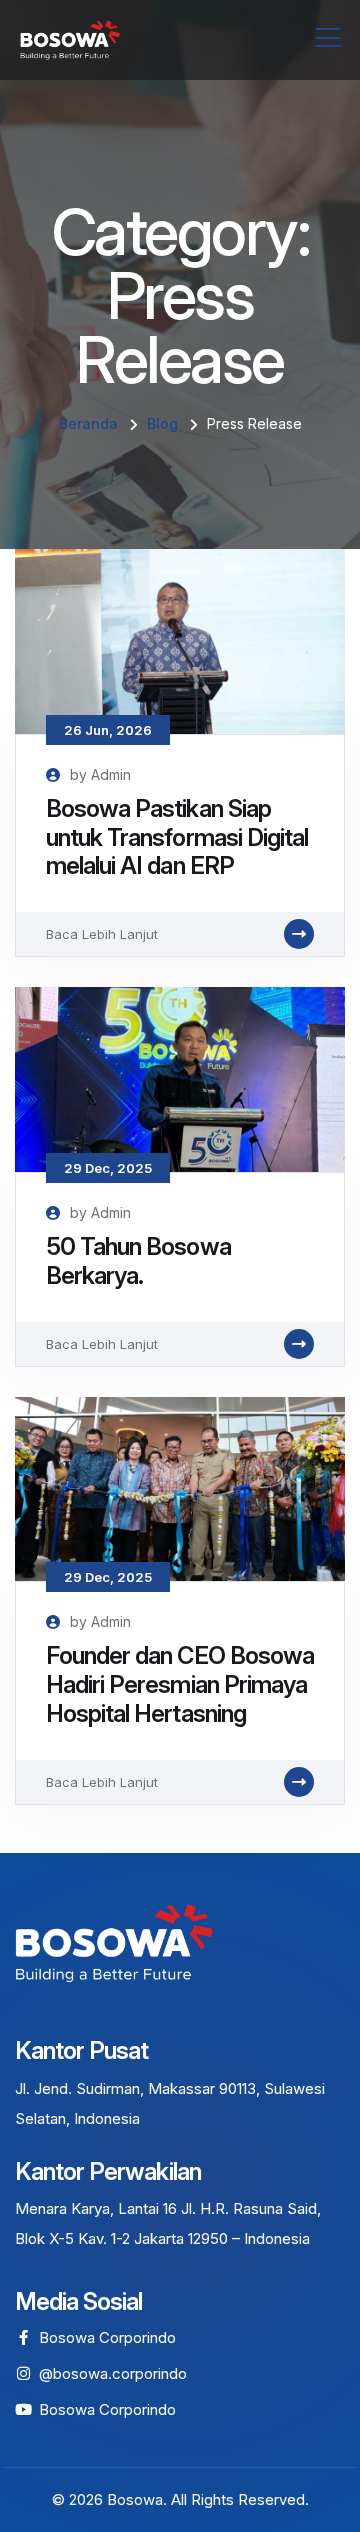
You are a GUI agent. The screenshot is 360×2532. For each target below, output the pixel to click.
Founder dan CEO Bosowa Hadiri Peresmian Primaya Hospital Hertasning (180, 1684)
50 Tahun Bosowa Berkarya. (138, 1261)
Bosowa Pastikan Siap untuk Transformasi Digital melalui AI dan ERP (177, 837)
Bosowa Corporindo (107, 2337)
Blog (162, 423)
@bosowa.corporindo (113, 2373)
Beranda (88, 423)
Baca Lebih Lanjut (102, 934)
